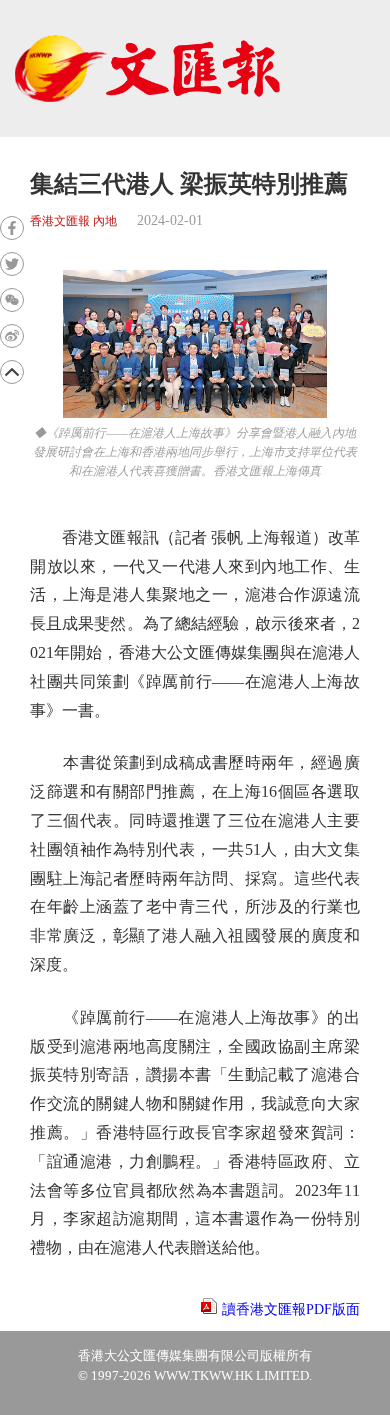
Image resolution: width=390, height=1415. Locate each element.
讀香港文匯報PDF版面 (291, 1309)
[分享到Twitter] (12, 264)
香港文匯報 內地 (73, 221)
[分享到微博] (12, 336)
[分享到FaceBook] (12, 228)
